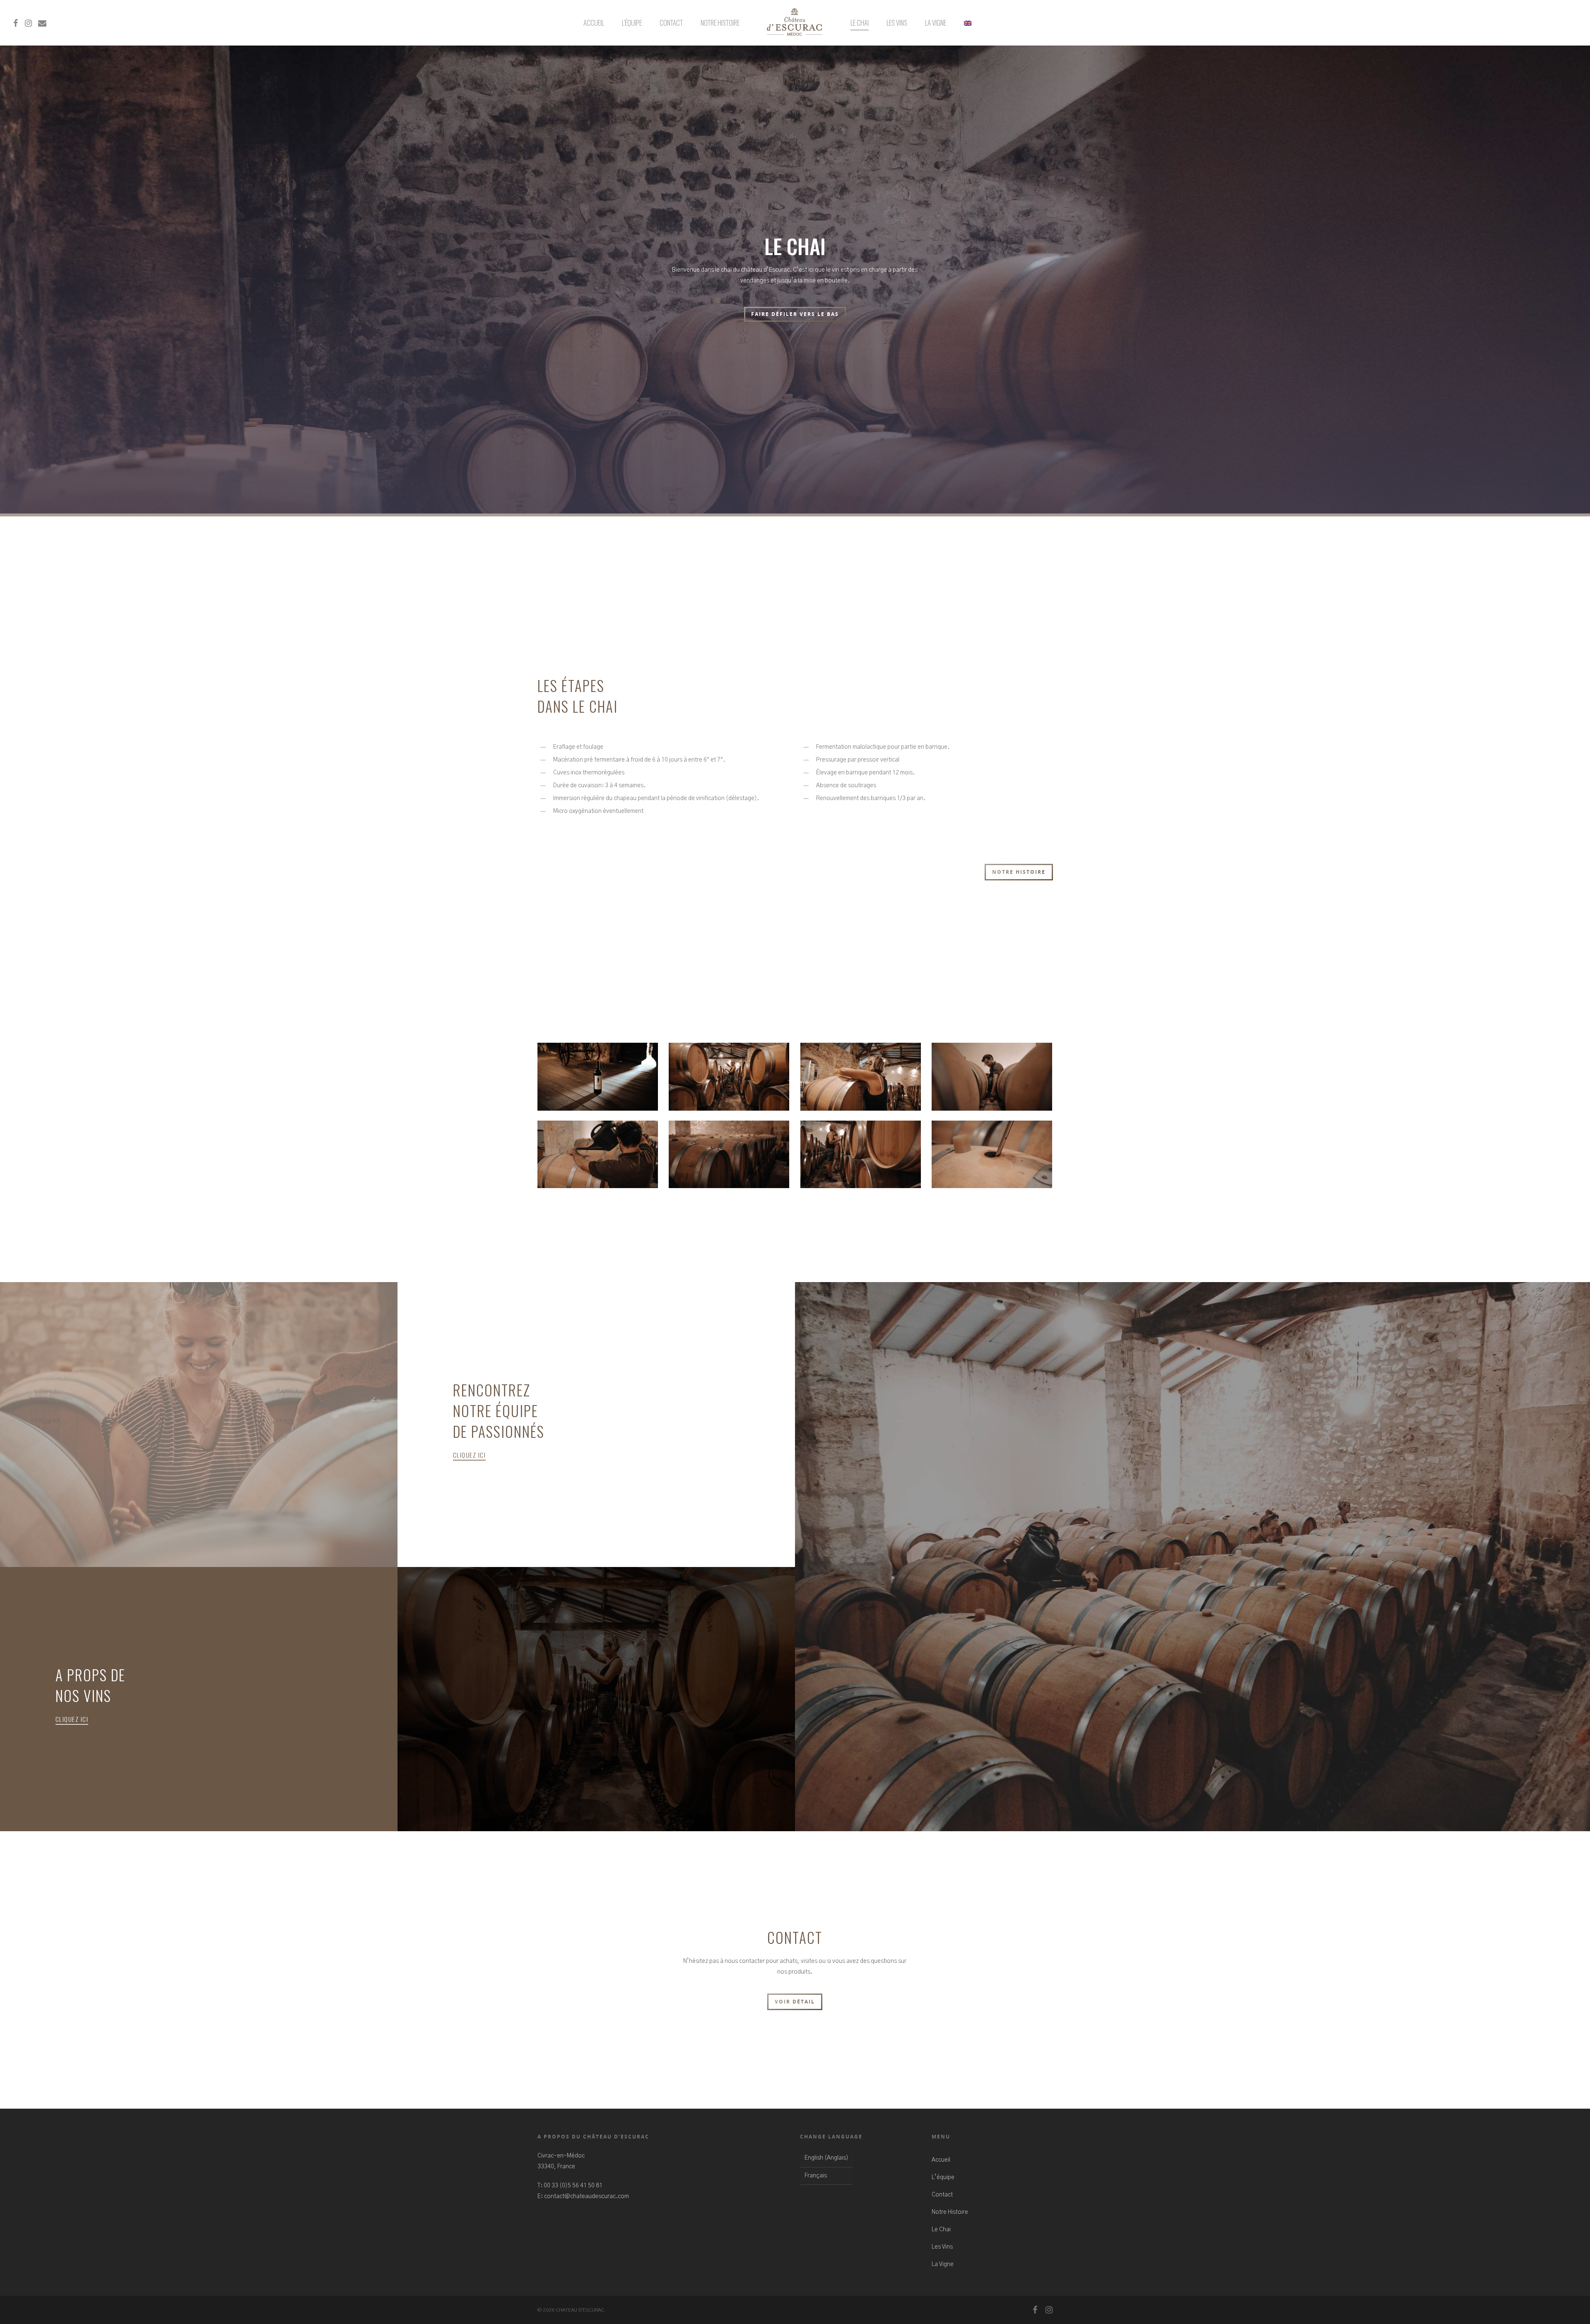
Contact (671, 23)
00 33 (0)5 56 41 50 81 (573, 2186)
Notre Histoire (720, 23)
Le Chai (860, 23)
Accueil (594, 23)
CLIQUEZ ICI (470, 1455)
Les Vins (897, 23)
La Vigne (936, 23)
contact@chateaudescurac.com (587, 2196)
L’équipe (632, 23)
